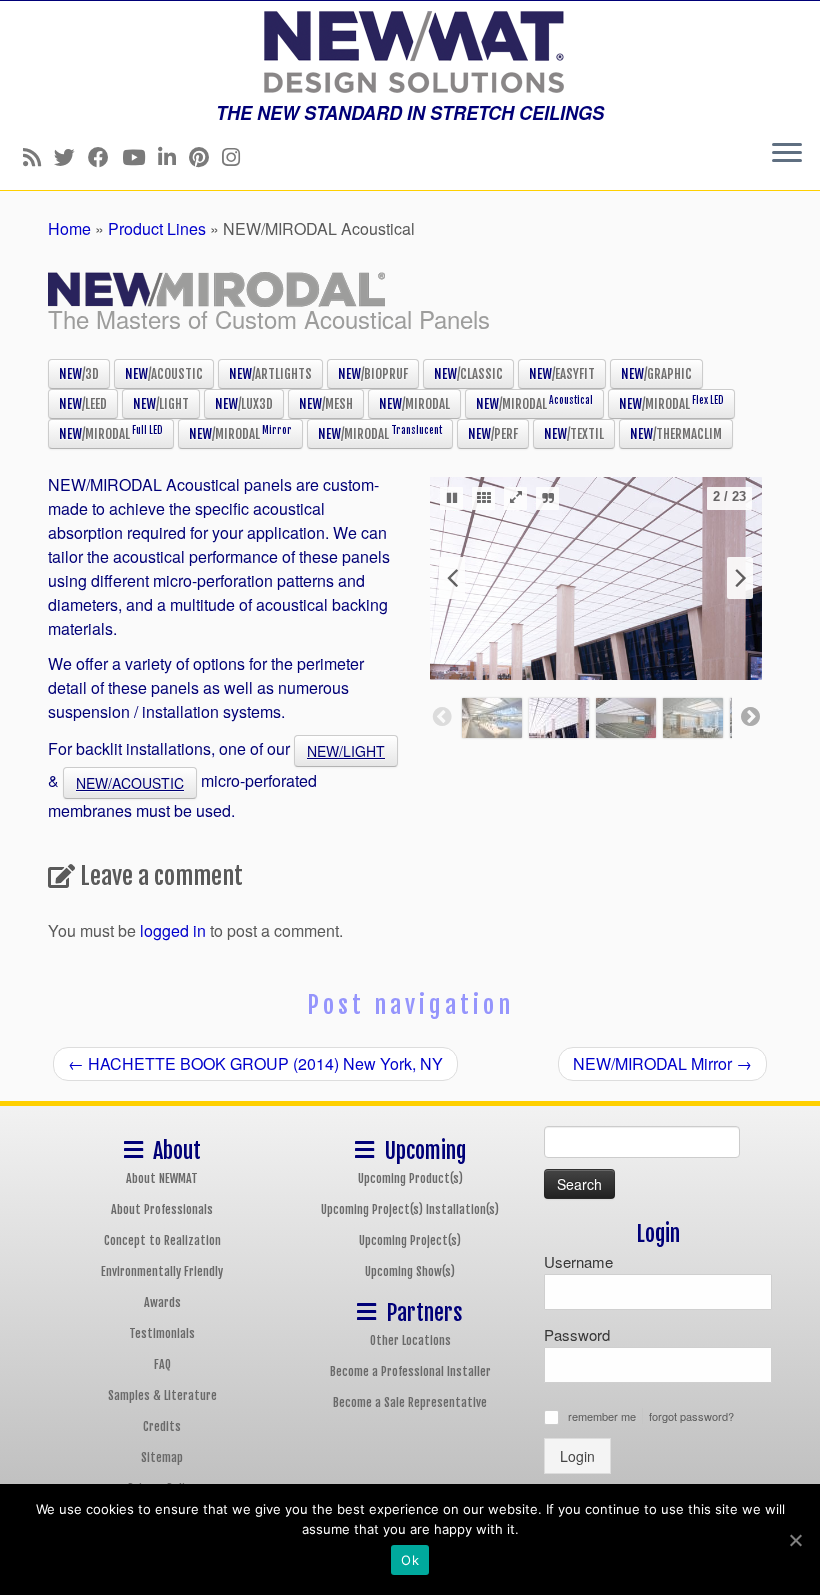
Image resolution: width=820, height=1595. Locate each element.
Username (578, 1261)
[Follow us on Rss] (38, 156)
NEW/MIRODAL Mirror (662, 1063)
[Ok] (795, 1540)
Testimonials (162, 1333)
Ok (410, 1560)
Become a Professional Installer (410, 1371)
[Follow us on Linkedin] (173, 156)
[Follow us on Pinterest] (205, 156)
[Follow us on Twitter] (71, 156)
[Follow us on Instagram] (237, 156)
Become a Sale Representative (410, 1402)
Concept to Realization (162, 1240)
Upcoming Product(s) (410, 1178)
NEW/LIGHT (346, 751)
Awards (162, 1302)
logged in (173, 930)
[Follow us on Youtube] (140, 156)
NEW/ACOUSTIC (130, 783)
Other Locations (410, 1340)
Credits (162, 1426)
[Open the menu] (787, 154)
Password (577, 1334)
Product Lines (157, 228)
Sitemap (162, 1457)
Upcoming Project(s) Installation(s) (410, 1209)
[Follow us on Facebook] (105, 156)
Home (69, 228)
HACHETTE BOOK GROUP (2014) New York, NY (255, 1063)
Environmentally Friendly (162, 1271)
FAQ (162, 1364)
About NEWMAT (162, 1178)
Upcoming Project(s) (410, 1240)
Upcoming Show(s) (410, 1271)
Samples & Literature (162, 1395)
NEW (79, 374)
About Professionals (162, 1209)
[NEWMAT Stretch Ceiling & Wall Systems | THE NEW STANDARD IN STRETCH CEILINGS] (410, 52)
